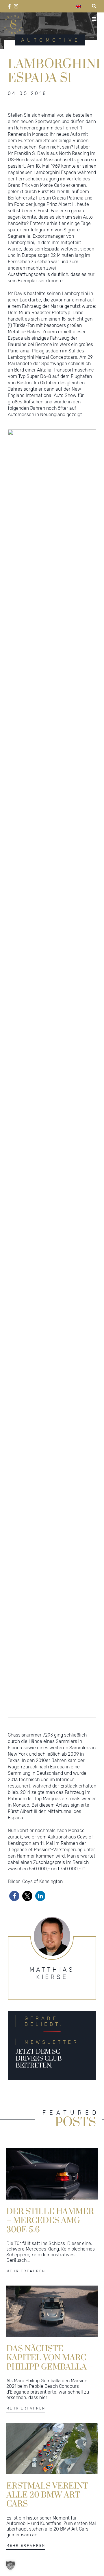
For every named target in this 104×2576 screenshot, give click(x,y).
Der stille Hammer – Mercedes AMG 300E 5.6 (50, 2220)
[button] (14, 1896)
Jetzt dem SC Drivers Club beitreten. (39, 2059)
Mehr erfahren (26, 2271)
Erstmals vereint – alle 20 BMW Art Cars (51, 2495)
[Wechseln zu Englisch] (78, 6)
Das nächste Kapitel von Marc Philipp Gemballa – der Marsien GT (50, 2357)
